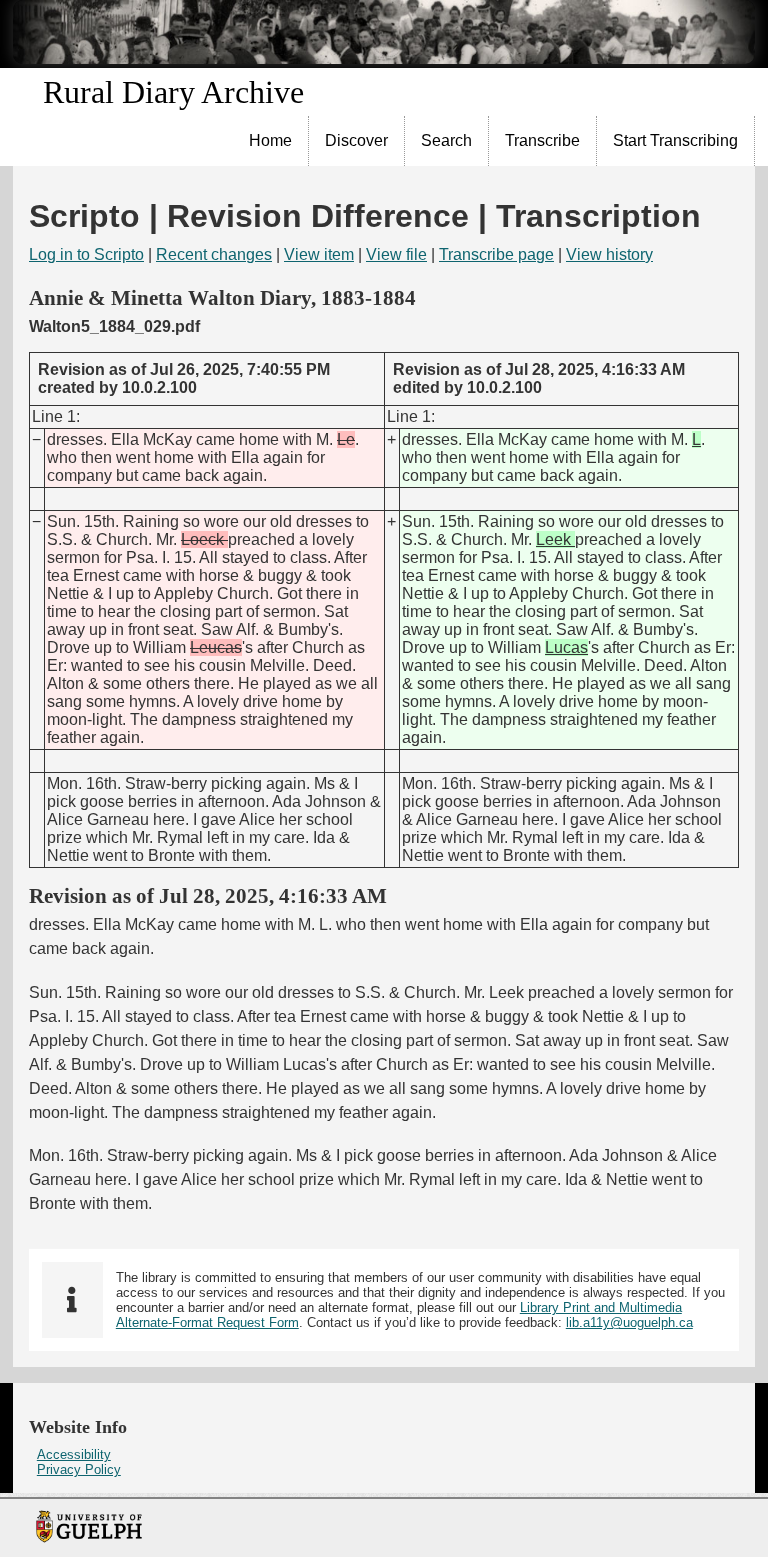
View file (396, 254)
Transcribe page (496, 254)
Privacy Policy (79, 1469)
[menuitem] (271, 141)
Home (270, 140)
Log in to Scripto (86, 254)
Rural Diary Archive (173, 92)
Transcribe (542, 140)
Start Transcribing (675, 140)
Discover (356, 140)
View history (609, 254)
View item (319, 254)
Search (446, 140)
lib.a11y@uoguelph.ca (629, 1322)
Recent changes (214, 254)
